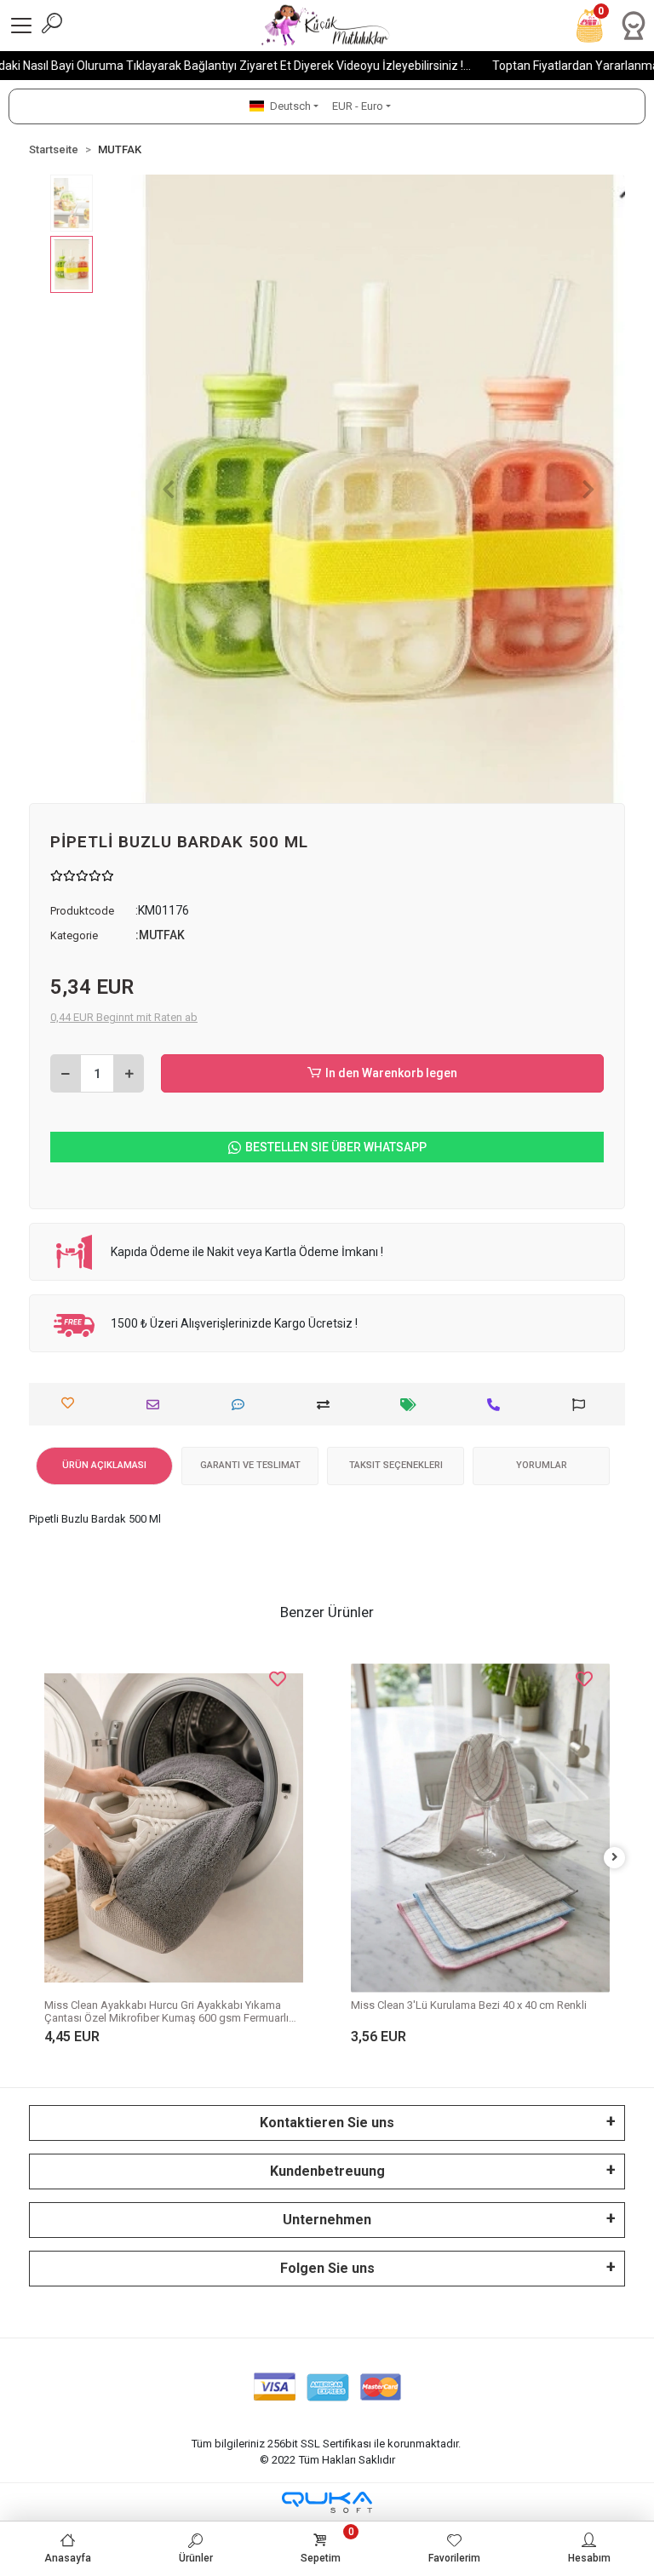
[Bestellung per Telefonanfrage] (498, 1405)
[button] (168, 489)
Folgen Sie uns (327, 2268)
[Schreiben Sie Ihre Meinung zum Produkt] (242, 1405)
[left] (40, 1858)
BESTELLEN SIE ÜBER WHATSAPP (336, 1147)
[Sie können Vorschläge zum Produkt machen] (583, 1405)
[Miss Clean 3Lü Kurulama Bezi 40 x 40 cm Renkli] (174, 1827)
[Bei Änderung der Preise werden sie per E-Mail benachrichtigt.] (413, 1405)
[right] (615, 1858)
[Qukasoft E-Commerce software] (327, 2502)
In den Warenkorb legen (391, 1073)
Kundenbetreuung (327, 2171)
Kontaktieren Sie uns (327, 2123)
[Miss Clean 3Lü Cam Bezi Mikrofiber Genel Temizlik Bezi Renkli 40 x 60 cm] (480, 1791)
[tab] (104, 1466)
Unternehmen (327, 2220)
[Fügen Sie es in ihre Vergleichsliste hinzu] (327, 1405)
